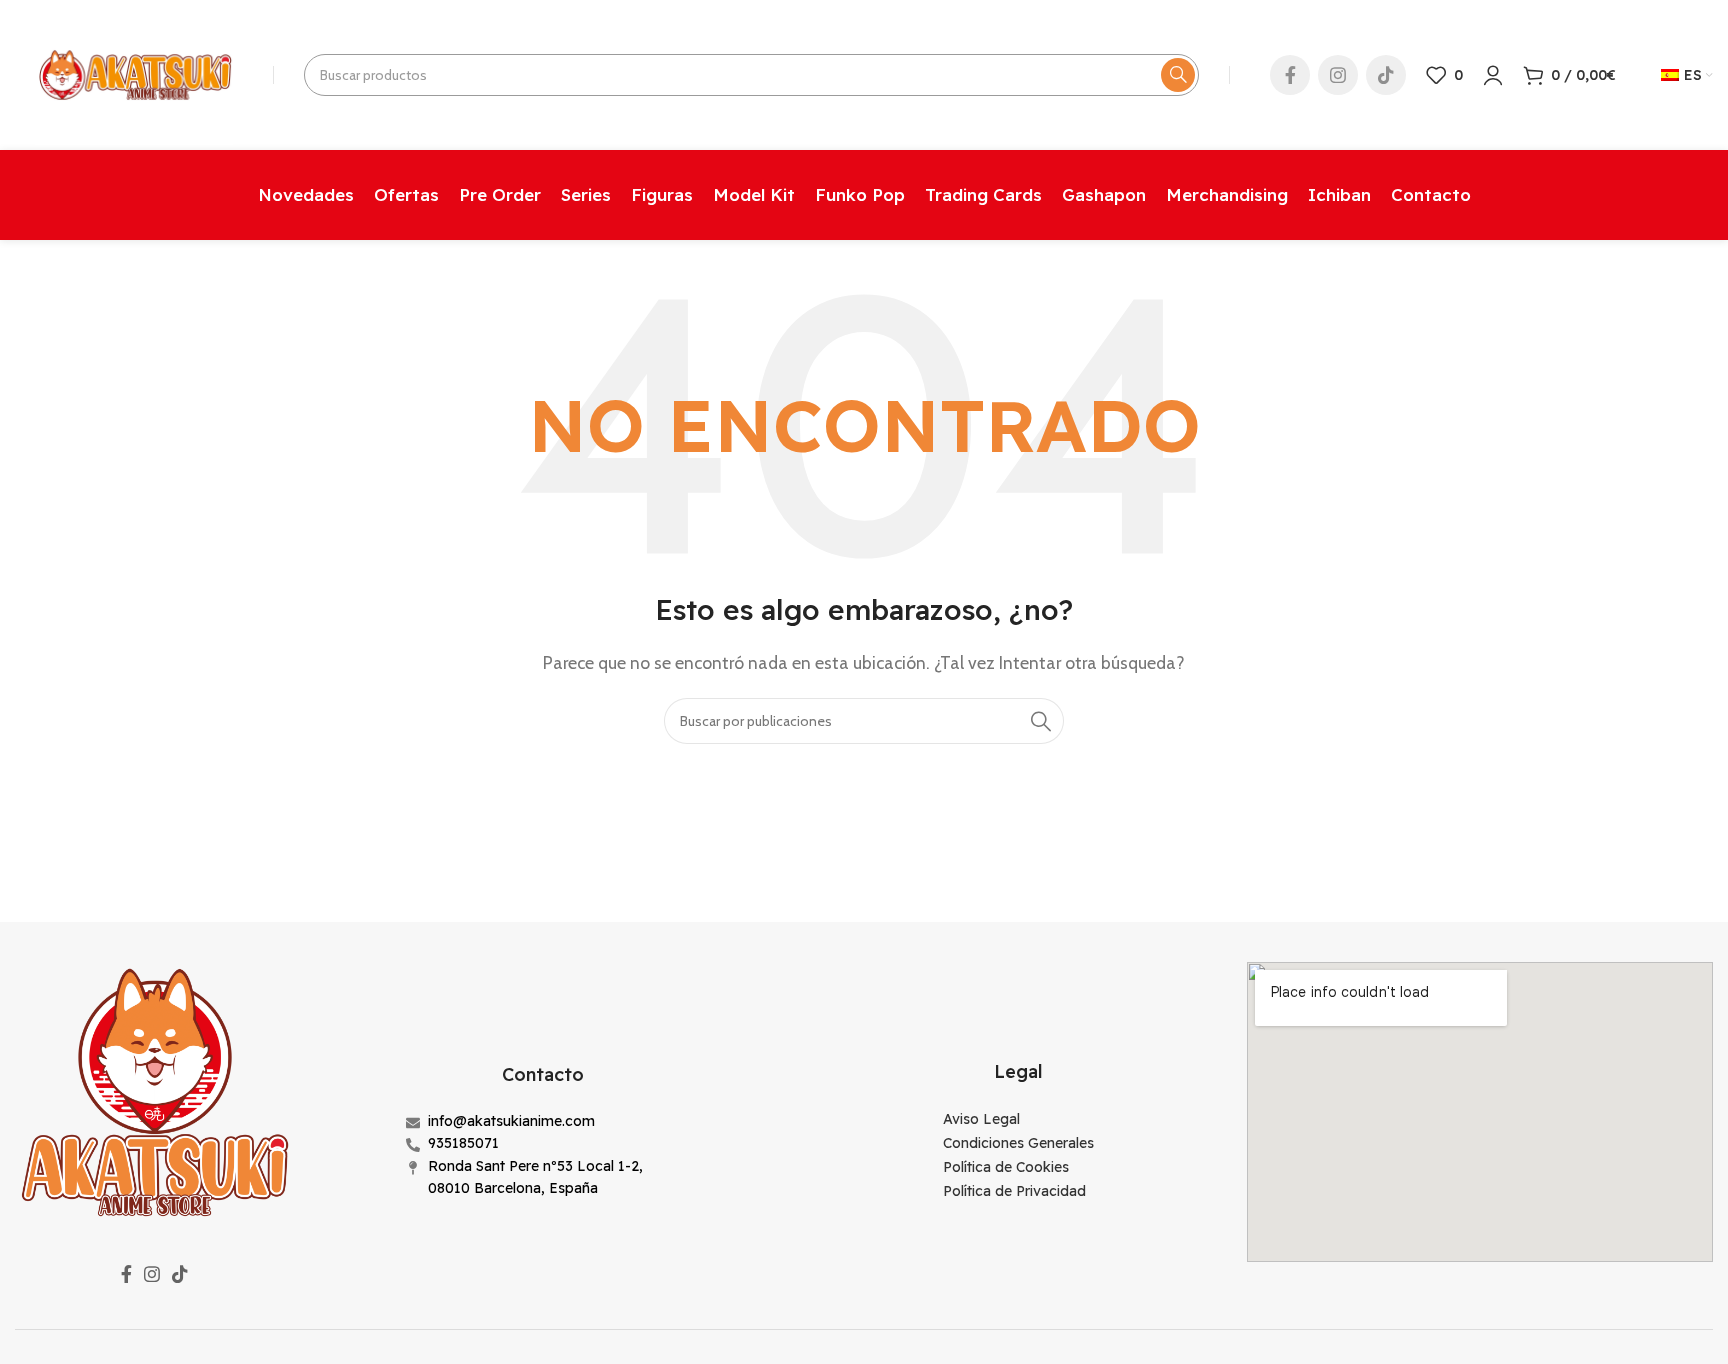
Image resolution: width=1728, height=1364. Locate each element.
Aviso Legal (981, 1119)
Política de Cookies (1006, 1167)
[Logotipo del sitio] (134, 73)
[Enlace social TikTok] (1386, 75)
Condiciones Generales (1018, 1143)
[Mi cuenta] (1493, 75)
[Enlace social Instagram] (1338, 75)
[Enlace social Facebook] (1290, 75)
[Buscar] (1178, 75)
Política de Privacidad (1014, 1191)
